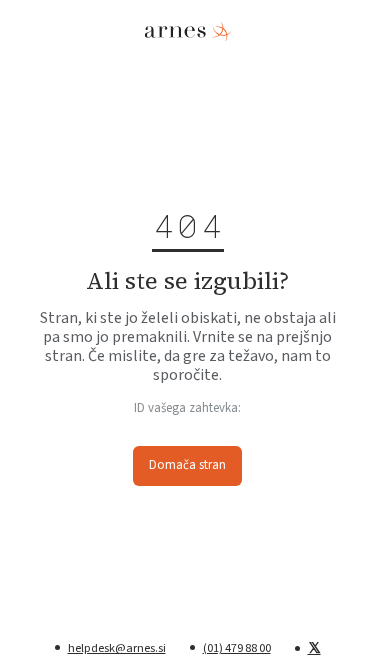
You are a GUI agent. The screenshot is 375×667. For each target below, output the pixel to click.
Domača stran (187, 465)
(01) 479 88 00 (237, 648)
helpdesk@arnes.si (117, 648)
